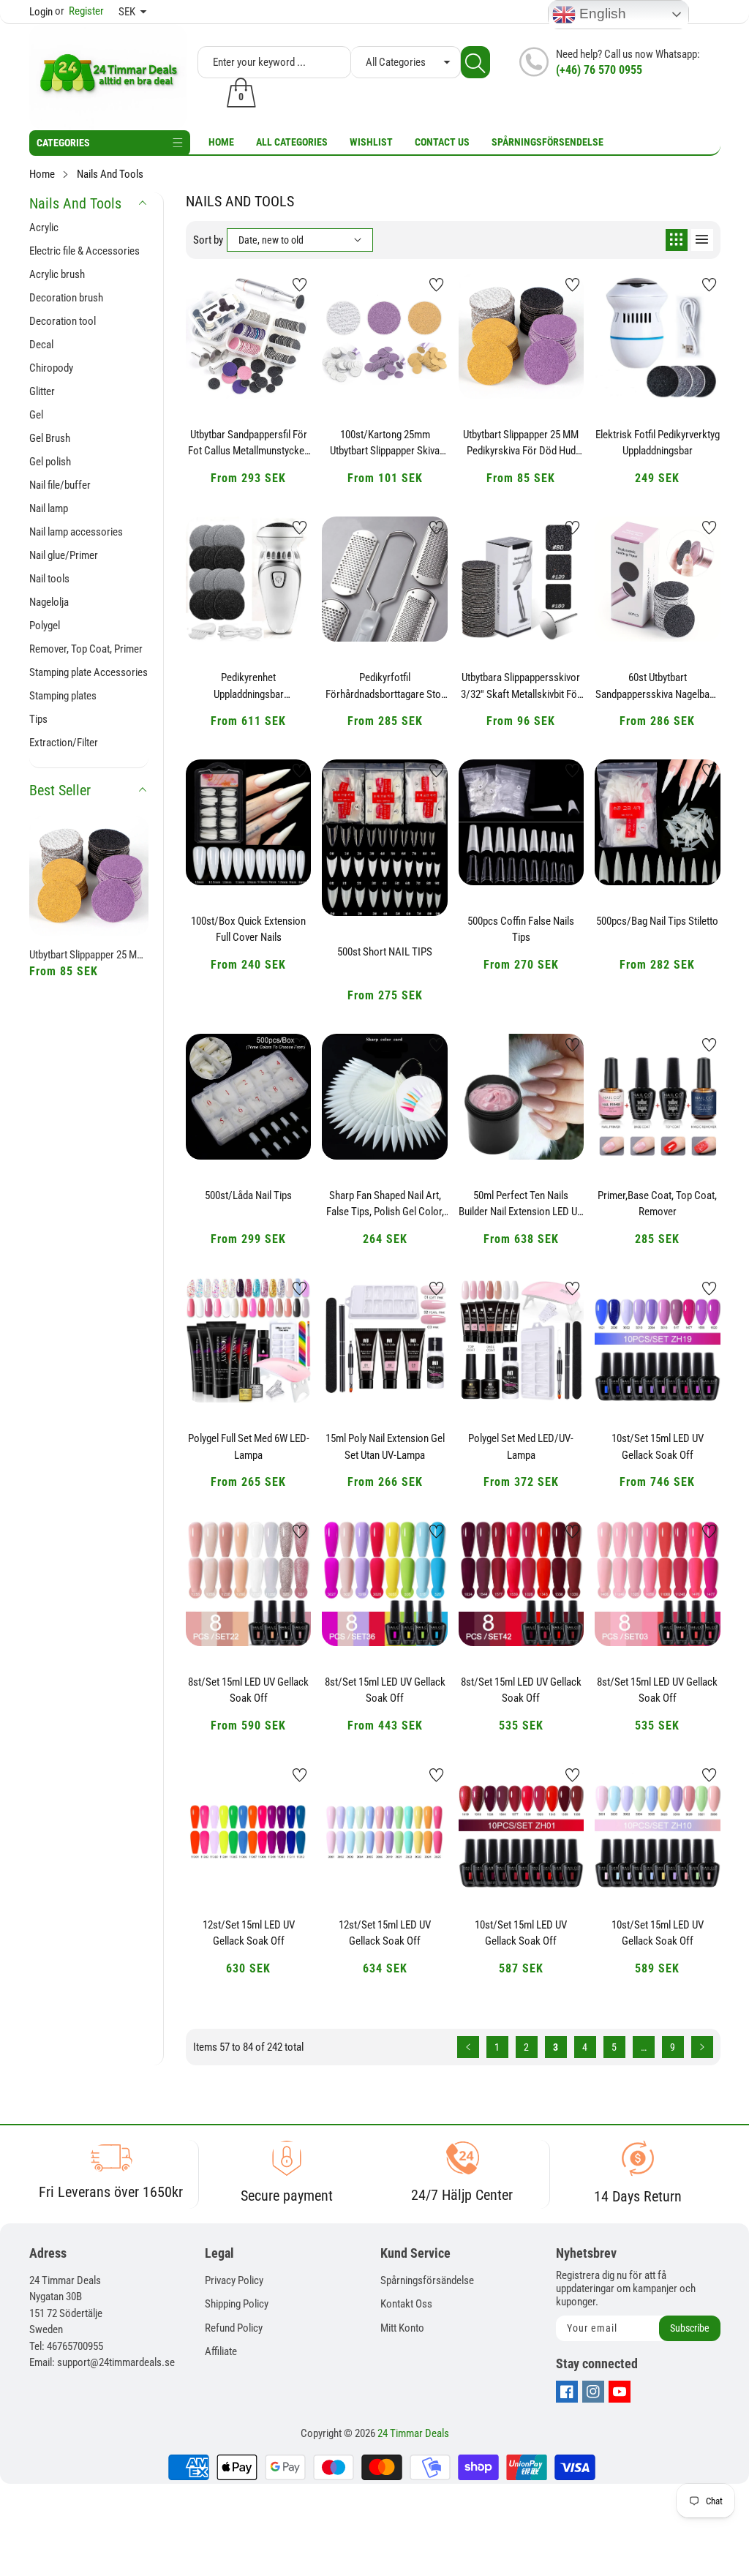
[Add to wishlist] (300, 285)
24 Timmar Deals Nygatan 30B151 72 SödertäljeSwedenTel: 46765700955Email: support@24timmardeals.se (102, 2322)
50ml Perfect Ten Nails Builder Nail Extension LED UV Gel (521, 1204)
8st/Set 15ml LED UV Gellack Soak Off (248, 1690)
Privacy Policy (234, 2280)
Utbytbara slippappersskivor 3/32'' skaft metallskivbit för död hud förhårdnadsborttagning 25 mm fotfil (521, 686)
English (601, 14)
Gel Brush (50, 438)
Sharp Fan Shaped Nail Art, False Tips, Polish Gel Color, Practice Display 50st (385, 1204)
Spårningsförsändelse (427, 2280)
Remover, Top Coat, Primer (86, 649)
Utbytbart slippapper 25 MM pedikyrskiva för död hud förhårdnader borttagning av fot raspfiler (89, 955)
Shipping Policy (237, 2304)
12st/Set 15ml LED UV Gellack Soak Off (249, 1933)
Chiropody (51, 368)
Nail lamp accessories (76, 532)
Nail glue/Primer (64, 555)
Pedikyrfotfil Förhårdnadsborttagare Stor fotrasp (385, 686)
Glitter (42, 391)
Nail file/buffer (60, 485)
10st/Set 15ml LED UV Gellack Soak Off (658, 1447)
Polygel (45, 626)
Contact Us (442, 142)
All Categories (292, 142)
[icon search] (475, 62)
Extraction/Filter (64, 743)
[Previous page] (468, 2047)
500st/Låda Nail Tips (248, 1195)
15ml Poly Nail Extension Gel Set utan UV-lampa (385, 1447)
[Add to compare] (285, 355)
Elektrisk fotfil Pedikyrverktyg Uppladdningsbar (658, 443)
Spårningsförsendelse (547, 142)
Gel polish (50, 462)
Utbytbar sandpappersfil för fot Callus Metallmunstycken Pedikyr (249, 443)
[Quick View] (249, 358)
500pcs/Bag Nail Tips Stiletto (657, 921)
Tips (38, 719)
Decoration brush (66, 298)
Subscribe (690, 2328)
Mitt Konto (402, 2328)
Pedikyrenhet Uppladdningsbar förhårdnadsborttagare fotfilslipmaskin (248, 686)
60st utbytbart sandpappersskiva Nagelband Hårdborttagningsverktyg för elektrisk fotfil (658, 686)
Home (221, 142)
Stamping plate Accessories (89, 672)
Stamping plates (63, 696)
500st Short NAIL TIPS (385, 952)
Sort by (208, 240)
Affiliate (221, 2351)
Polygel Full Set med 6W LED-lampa (249, 1447)
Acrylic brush (57, 274)
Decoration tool (63, 321)
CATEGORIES (63, 143)
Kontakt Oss (406, 2304)
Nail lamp (49, 508)
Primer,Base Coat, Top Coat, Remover (657, 1204)
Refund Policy (234, 2328)
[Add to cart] (212, 369)
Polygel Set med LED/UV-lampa (521, 1447)
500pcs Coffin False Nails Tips (521, 930)
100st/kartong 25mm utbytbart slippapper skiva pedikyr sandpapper (385, 443)
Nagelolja (49, 602)
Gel (36, 415)
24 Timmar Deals (413, 2433)
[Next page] (702, 2047)
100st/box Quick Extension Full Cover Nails (248, 930)
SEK (127, 12)
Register (79, 11)
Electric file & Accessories (84, 251)
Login (41, 12)
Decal (41, 345)
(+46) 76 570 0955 (599, 70)
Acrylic (44, 228)
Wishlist (371, 142)
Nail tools (49, 579)
